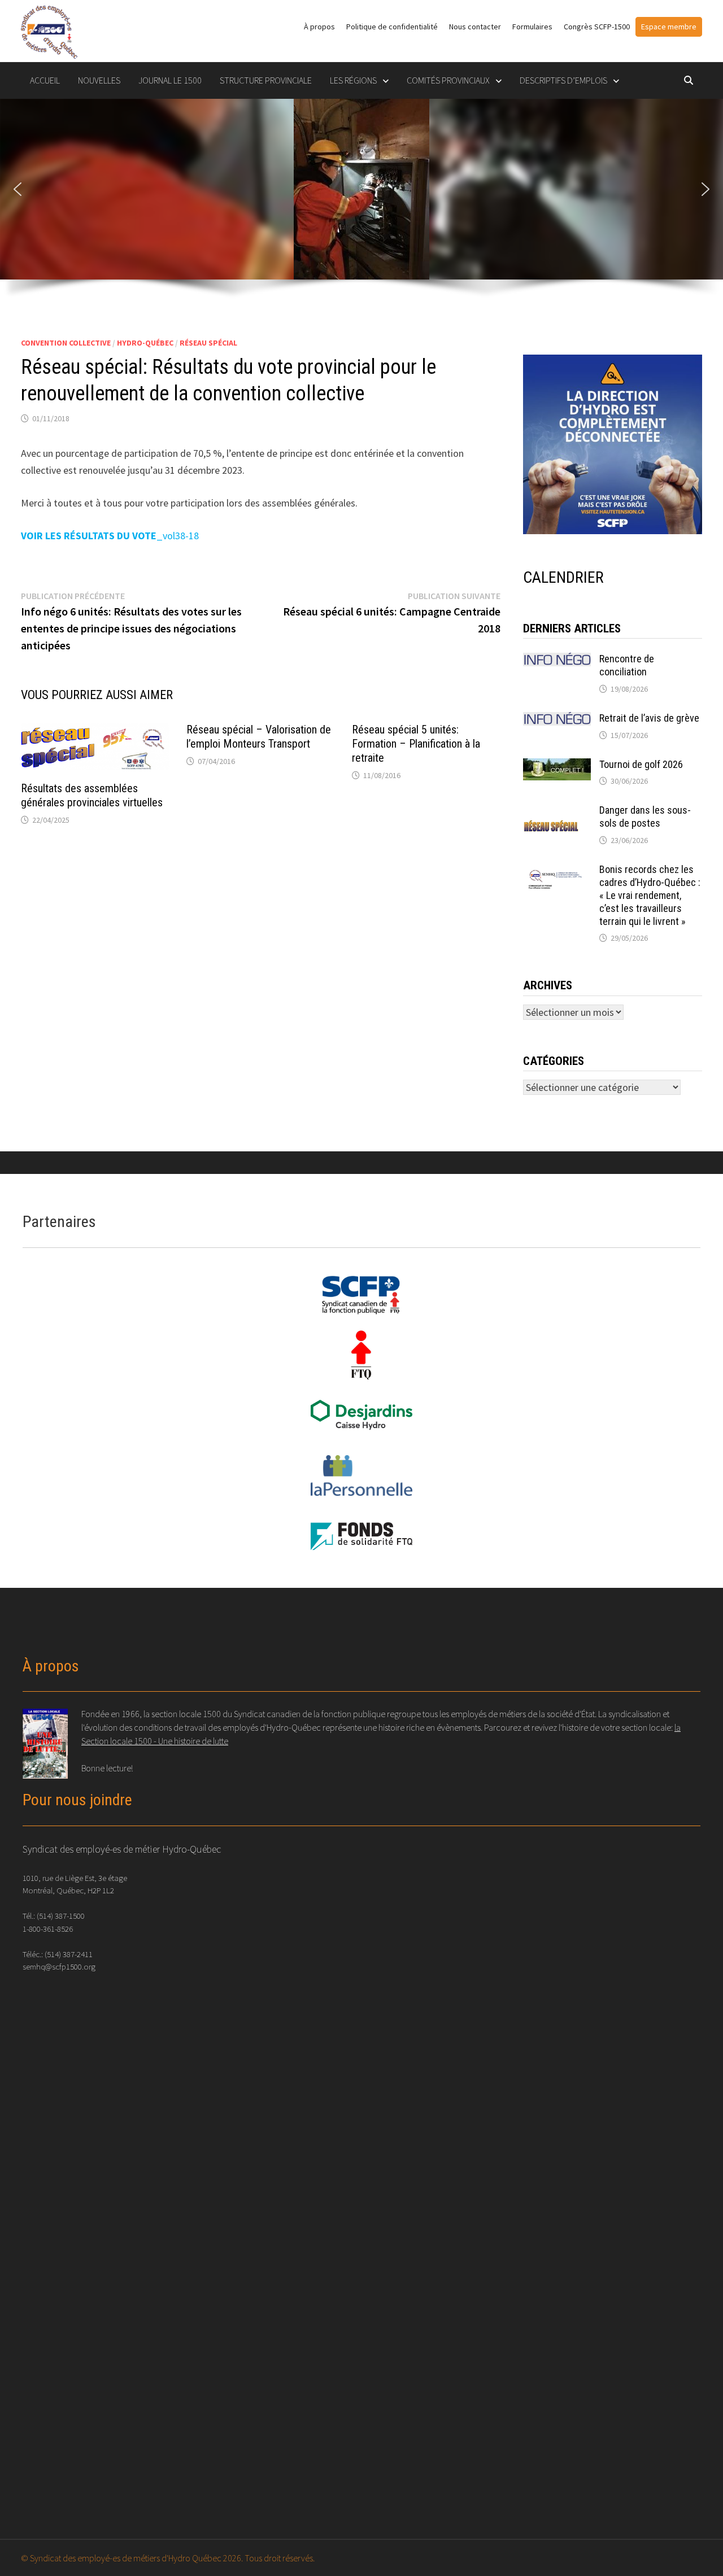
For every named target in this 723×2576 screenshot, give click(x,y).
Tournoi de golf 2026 (641, 764)
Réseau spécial (208, 343)
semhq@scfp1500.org (59, 1966)
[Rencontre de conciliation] (557, 660)
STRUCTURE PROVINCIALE (266, 80)
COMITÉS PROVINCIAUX (448, 80)
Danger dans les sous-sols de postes (645, 817)
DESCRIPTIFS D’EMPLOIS (563, 80)
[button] (18, 189)
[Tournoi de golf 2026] (557, 766)
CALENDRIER (563, 577)
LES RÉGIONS (353, 80)
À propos (319, 27)
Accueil (45, 80)
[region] (361, 205)
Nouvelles (99, 80)
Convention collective (66, 343)
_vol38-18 (110, 536)
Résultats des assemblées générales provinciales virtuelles (92, 795)
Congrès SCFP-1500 (597, 27)
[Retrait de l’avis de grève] (557, 720)
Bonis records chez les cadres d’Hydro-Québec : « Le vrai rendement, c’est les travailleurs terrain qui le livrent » (650, 895)
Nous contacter (475, 27)
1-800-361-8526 (48, 1929)
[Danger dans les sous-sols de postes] (557, 812)
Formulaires (532, 27)
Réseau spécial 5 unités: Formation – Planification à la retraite (416, 744)
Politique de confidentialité (392, 27)
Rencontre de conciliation (627, 665)
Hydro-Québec (145, 343)
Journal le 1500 (170, 80)
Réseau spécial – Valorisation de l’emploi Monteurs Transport (259, 737)
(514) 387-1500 (61, 1916)
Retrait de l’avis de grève (649, 718)
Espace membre (669, 27)
